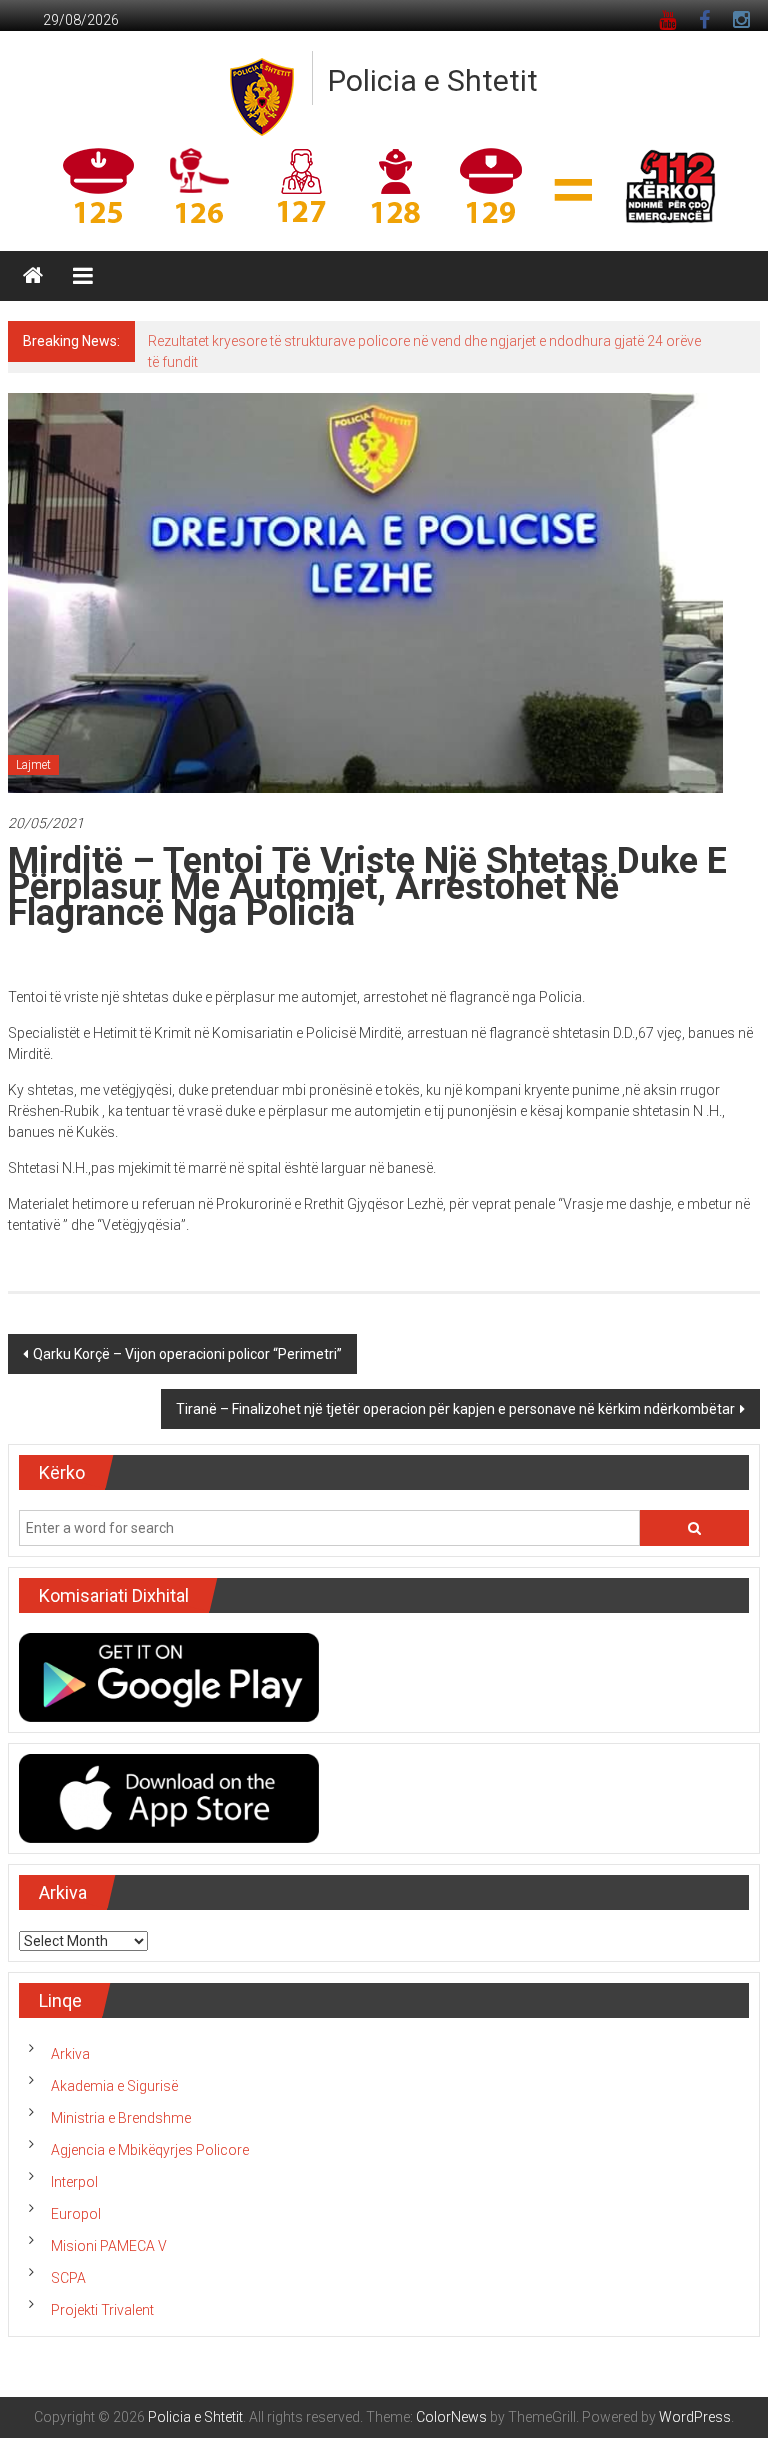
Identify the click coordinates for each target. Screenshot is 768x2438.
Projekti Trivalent (102, 2310)
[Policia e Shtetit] (33, 276)
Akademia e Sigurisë (114, 2086)
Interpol (74, 2182)
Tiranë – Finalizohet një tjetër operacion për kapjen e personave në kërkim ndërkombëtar (455, 1409)
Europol (76, 2214)
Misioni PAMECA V (109, 2246)
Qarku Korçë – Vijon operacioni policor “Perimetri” (187, 1354)
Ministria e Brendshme (121, 2118)
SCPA (68, 2278)
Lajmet (33, 765)
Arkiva (70, 2054)
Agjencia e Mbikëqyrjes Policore (150, 2150)
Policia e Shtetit (433, 80)
